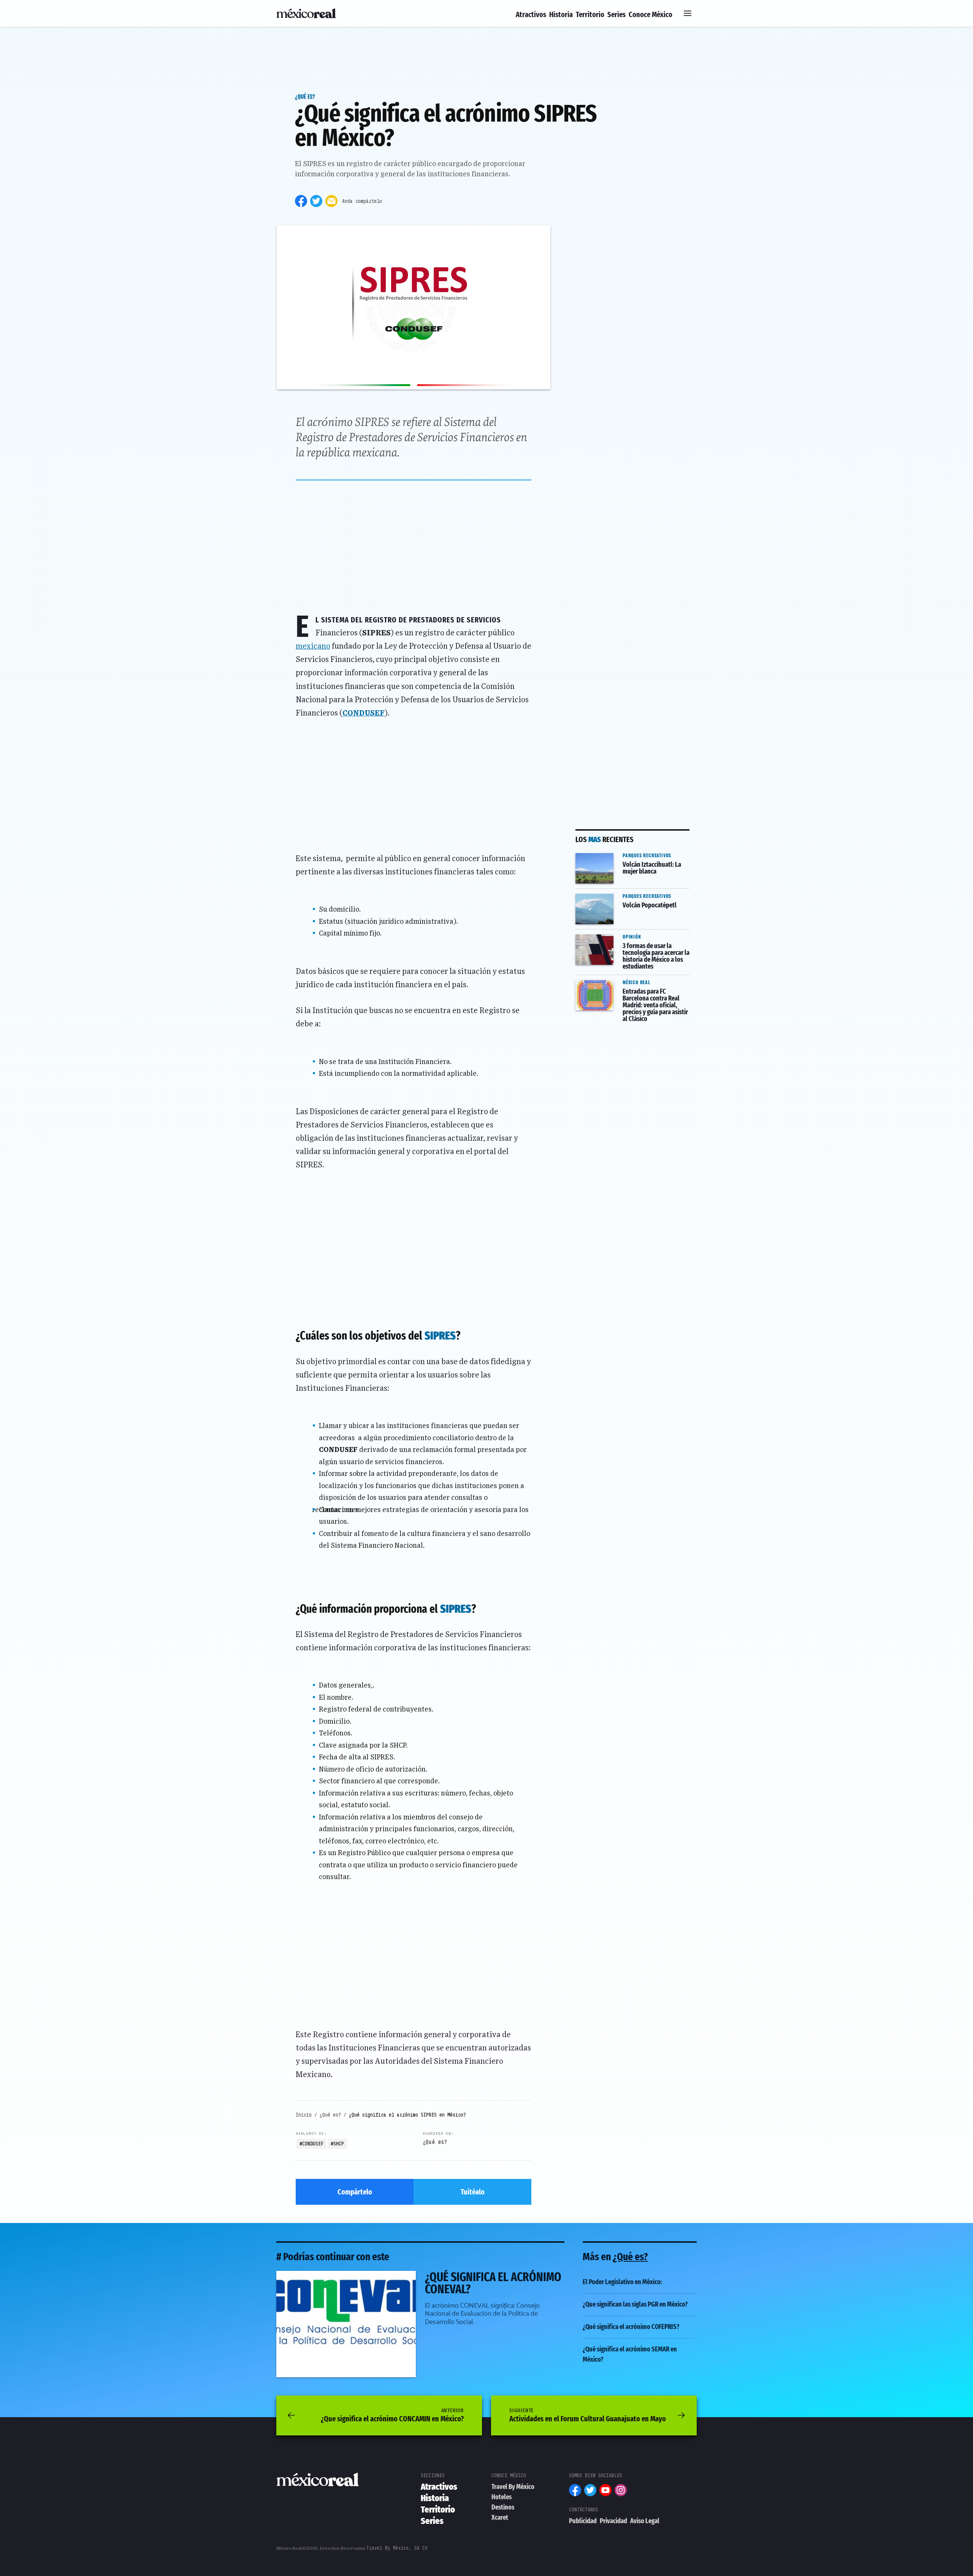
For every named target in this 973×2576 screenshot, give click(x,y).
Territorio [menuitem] (590, 14)
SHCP (339, 2144)
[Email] (331, 201)
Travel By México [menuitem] (513, 2487)
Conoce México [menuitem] (651, 14)
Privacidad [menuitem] (613, 2521)
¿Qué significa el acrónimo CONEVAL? (337, 2276)
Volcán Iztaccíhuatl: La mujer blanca (622, 858)
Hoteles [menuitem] (502, 2497)
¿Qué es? (305, 96)
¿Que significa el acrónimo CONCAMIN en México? (392, 2415)
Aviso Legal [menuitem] (645, 2521)
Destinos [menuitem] (503, 2507)
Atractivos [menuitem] (531, 14)
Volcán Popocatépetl (608, 894)
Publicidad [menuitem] (583, 2521)
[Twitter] (316, 201)
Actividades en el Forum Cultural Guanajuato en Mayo (588, 2415)
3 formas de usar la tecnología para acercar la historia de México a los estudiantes (632, 945)
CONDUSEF (313, 2144)
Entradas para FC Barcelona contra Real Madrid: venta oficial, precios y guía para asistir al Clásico (631, 990)
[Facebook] (301, 201)
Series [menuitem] (616, 14)
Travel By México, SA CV (397, 2548)
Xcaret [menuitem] (500, 2517)
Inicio (304, 2115)
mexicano (313, 646)
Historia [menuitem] (561, 14)
